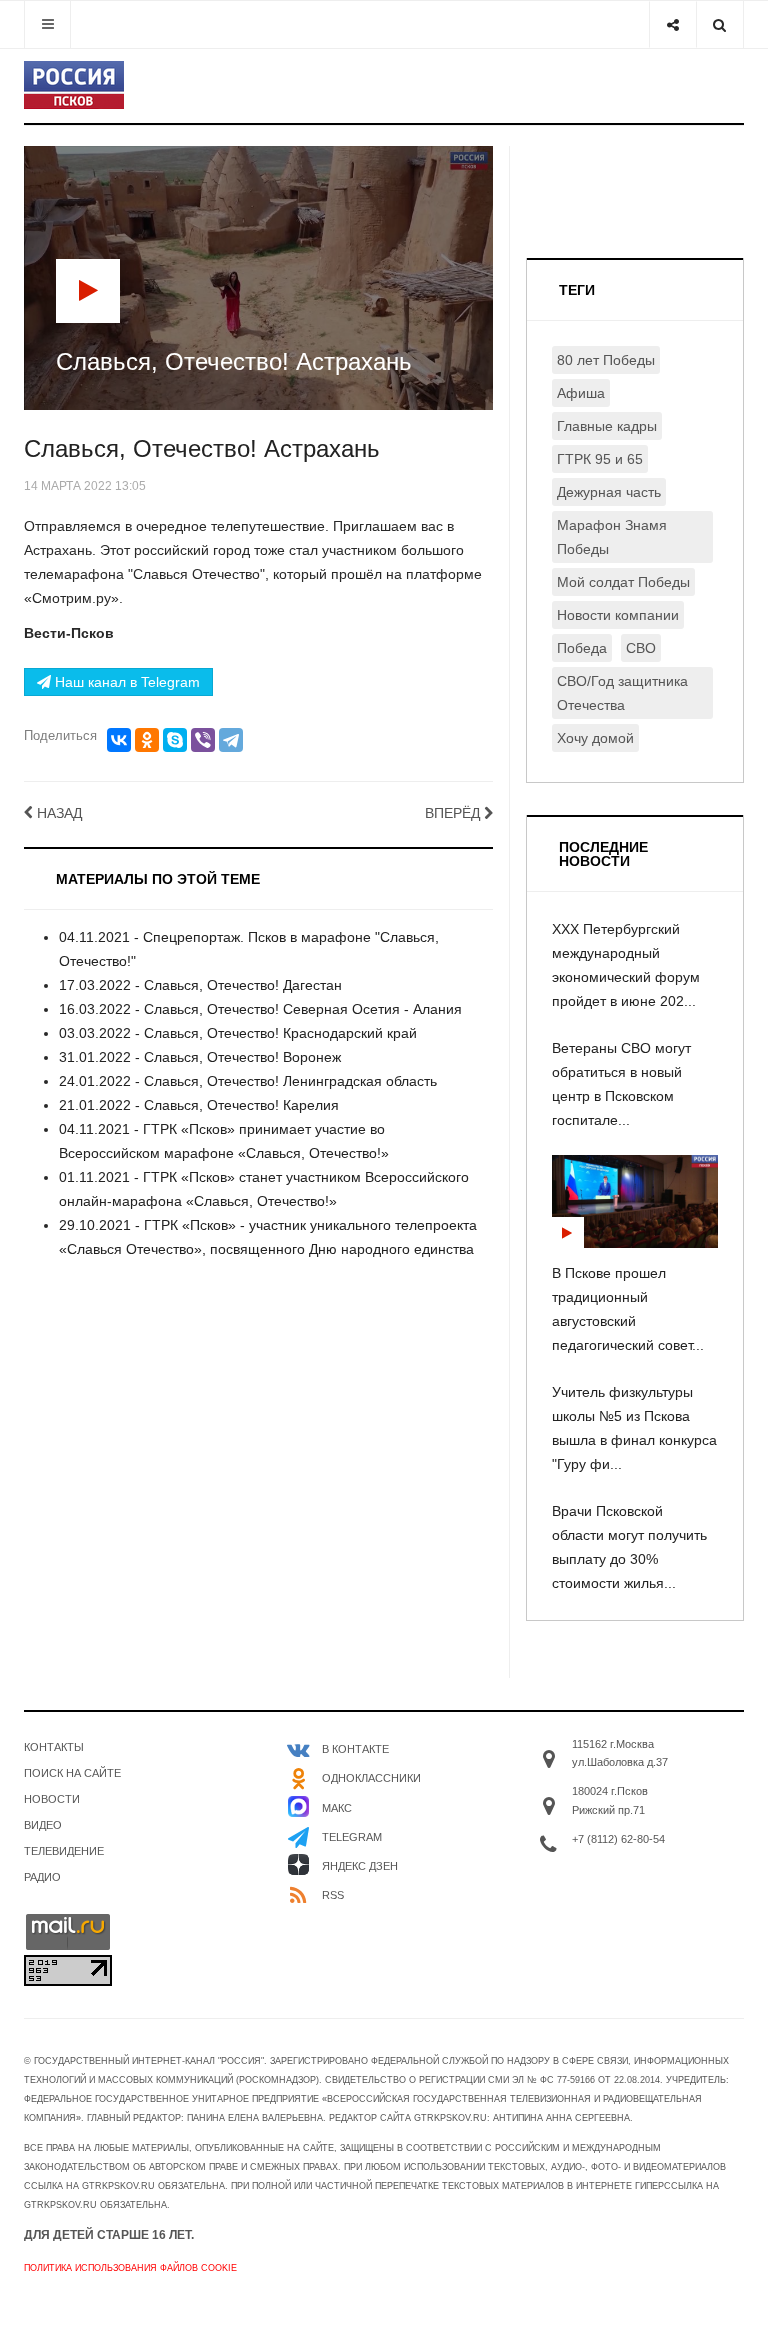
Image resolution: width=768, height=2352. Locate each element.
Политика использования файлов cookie (130, 2268)
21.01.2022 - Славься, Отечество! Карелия (199, 1105)
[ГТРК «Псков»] (74, 85)
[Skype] (175, 740)
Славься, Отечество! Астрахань (202, 448)
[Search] (719, 24)
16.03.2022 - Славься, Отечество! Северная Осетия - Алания (260, 1009)
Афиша (581, 393)
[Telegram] (231, 740)
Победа (582, 648)
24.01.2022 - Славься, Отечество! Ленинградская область (248, 1081)
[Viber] (203, 740)
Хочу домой (595, 738)
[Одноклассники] (147, 740)
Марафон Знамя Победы (612, 537)
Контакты (54, 1747)
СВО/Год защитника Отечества (622, 693)
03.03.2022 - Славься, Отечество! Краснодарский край (238, 1033)
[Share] (672, 24)
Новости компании (618, 615)
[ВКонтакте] (119, 740)
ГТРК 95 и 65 (600, 459)
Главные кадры (607, 426)
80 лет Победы (606, 360)
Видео (43, 1825)
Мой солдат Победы (623, 582)
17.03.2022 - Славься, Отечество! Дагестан (200, 985)
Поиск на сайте (72, 1773)
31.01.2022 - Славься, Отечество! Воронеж (200, 1057)
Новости (52, 1799)
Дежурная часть (609, 492)
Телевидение (64, 1851)
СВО (641, 648)
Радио (42, 1877)
